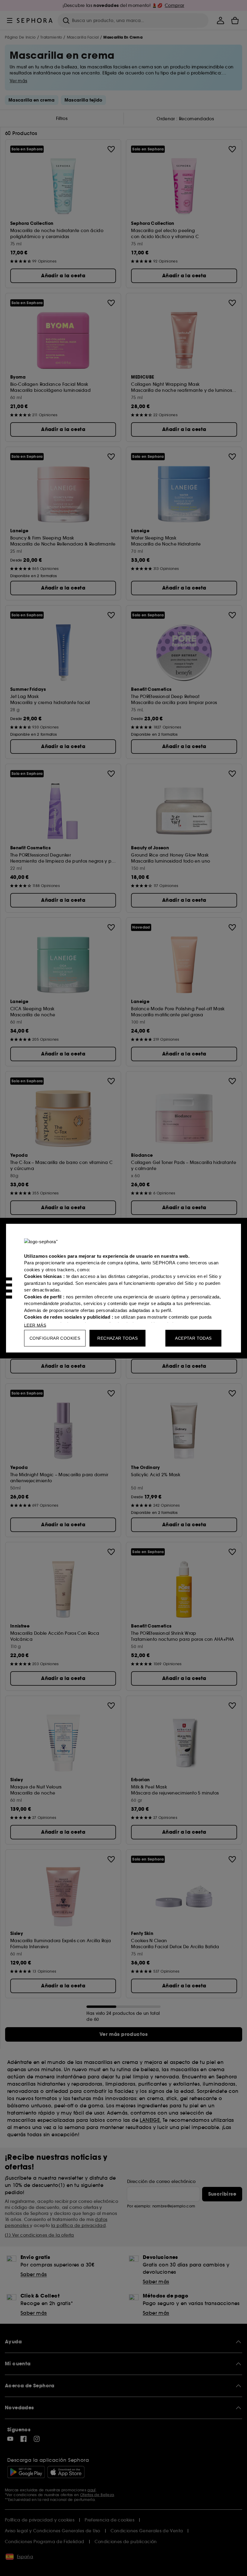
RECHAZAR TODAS (117, 1338)
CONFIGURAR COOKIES (55, 1338)
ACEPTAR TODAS (193, 1338)
